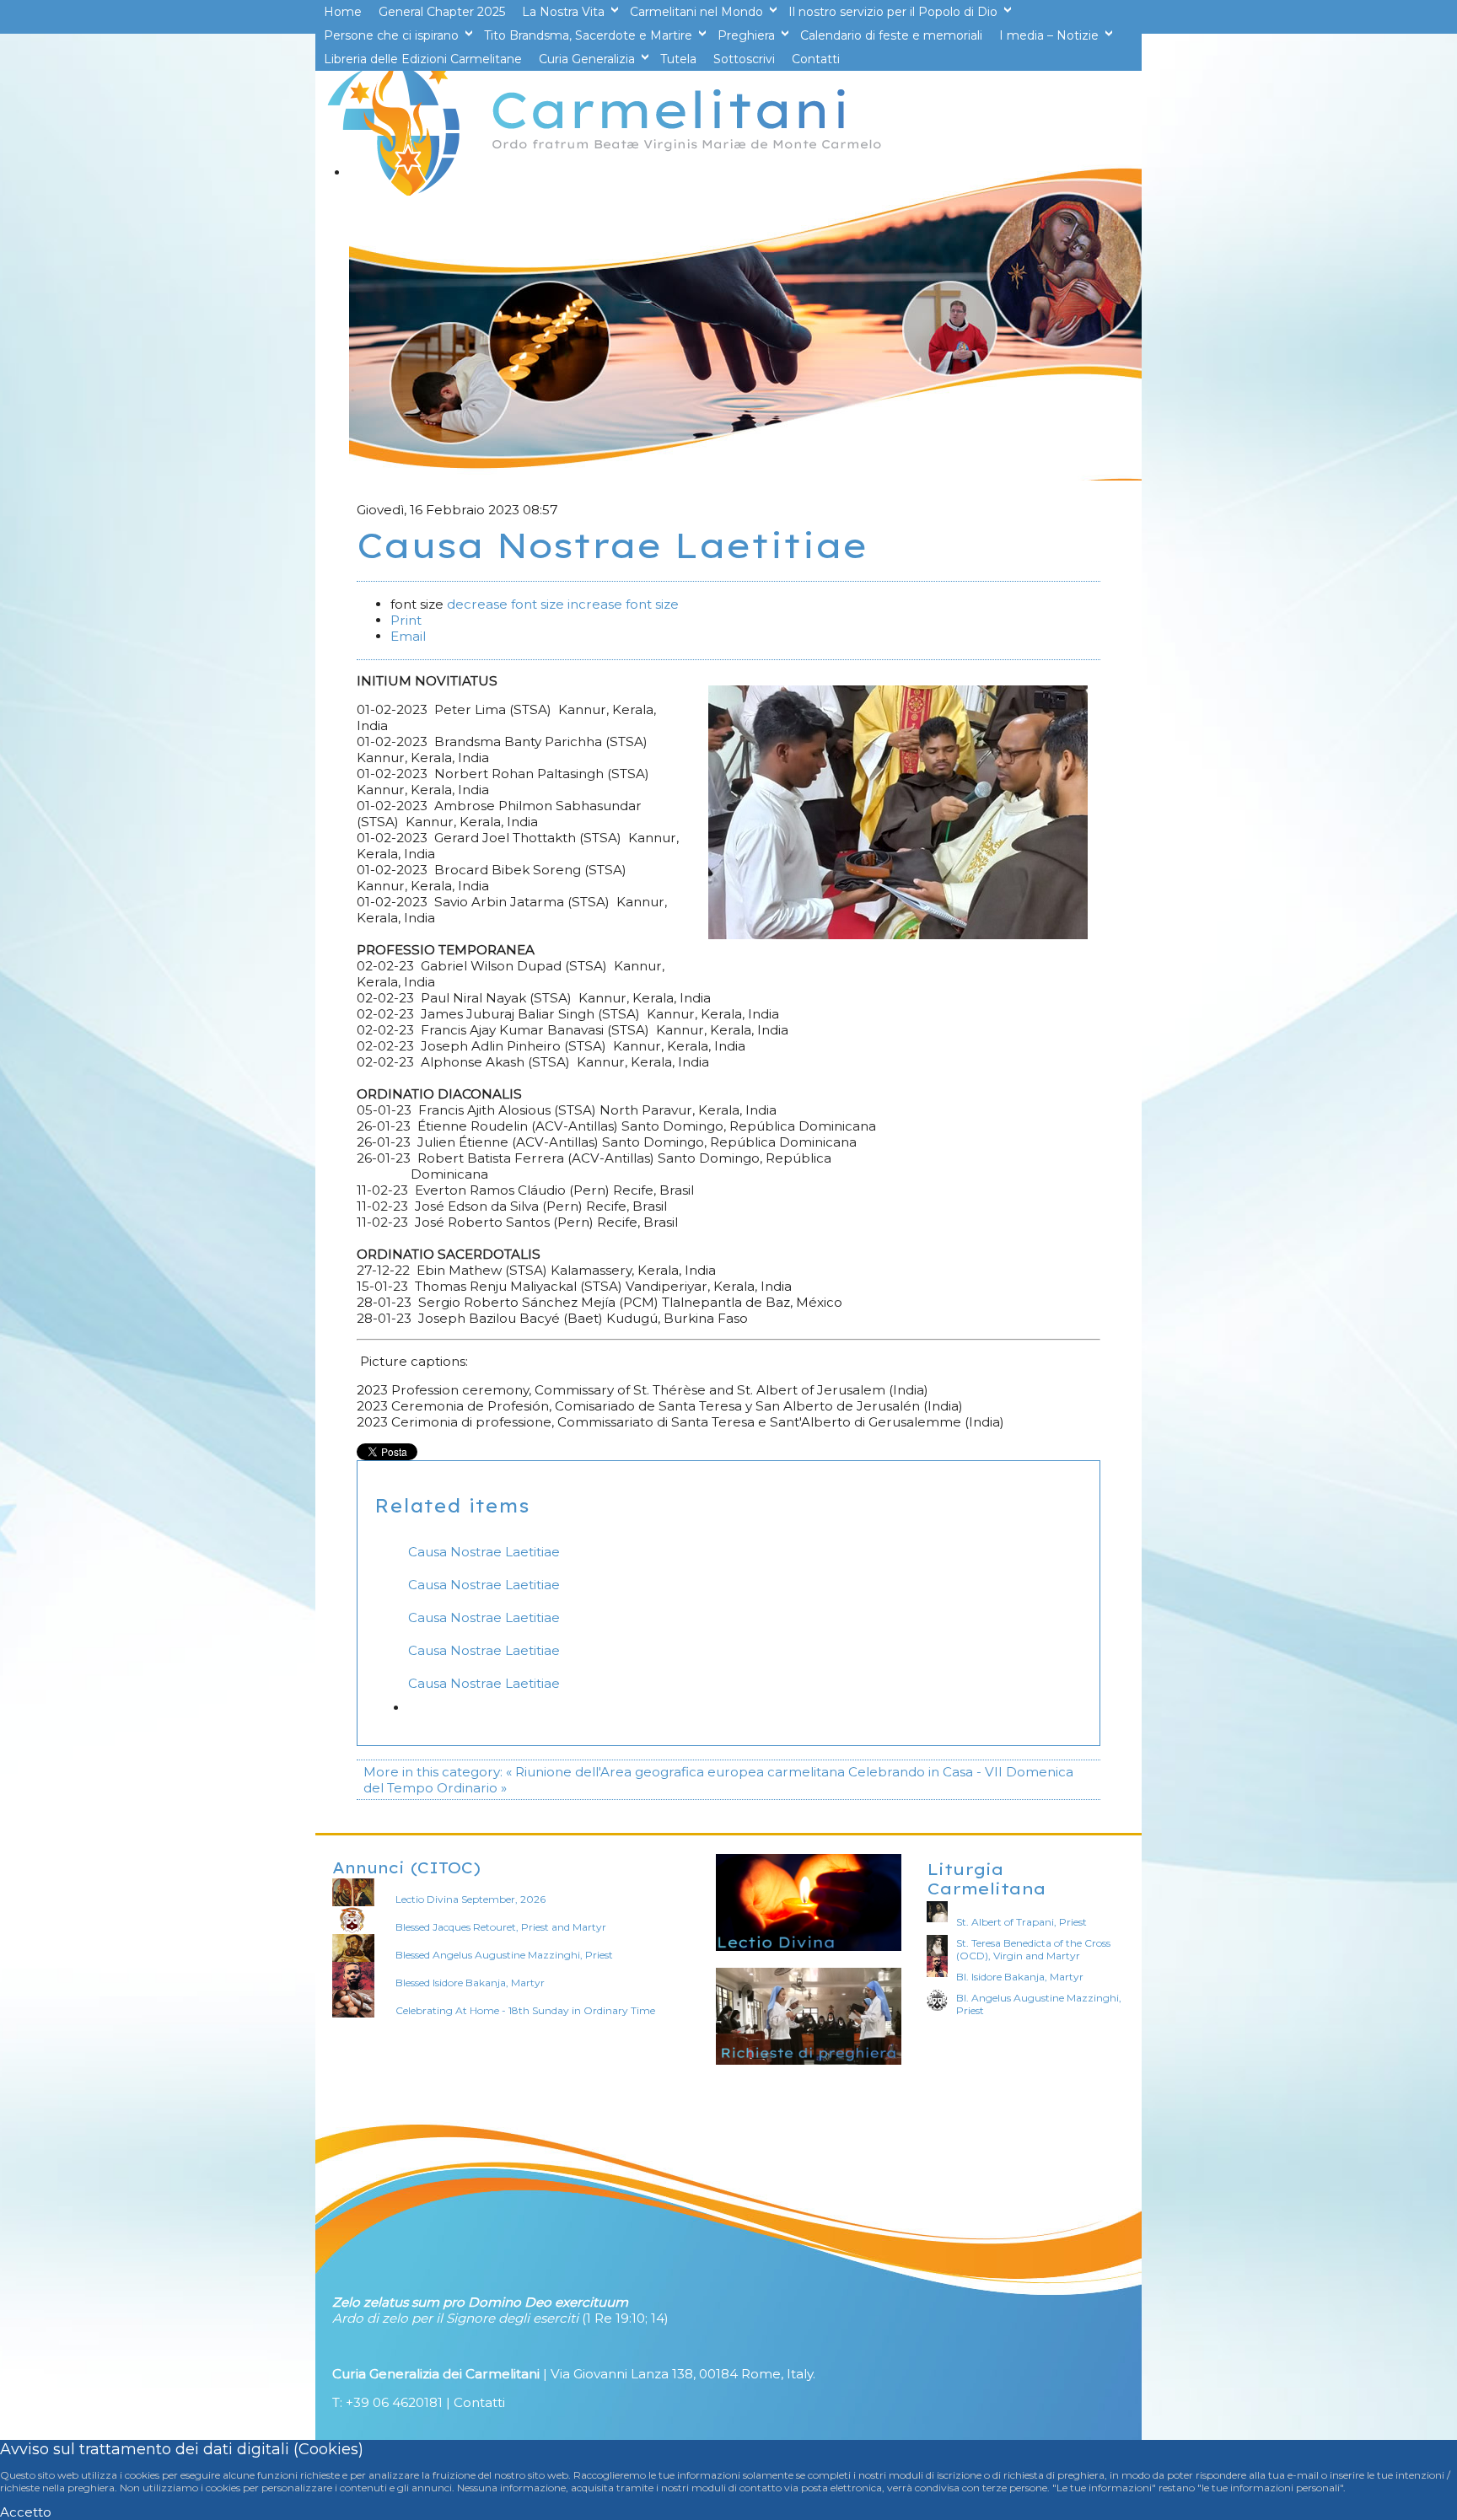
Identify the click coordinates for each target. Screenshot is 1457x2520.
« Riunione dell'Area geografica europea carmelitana (675, 1772)
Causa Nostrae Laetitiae (484, 1552)
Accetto (26, 2512)
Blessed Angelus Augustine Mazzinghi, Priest (504, 1955)
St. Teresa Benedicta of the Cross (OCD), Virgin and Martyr (1033, 1949)
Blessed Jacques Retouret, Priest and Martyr (501, 1927)
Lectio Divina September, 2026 (470, 1899)
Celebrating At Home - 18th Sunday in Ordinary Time (525, 2010)
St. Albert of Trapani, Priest (1022, 1922)
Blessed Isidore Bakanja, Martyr (470, 1983)
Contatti (479, 2402)
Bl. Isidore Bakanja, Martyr (1020, 1977)
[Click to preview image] (898, 935)
